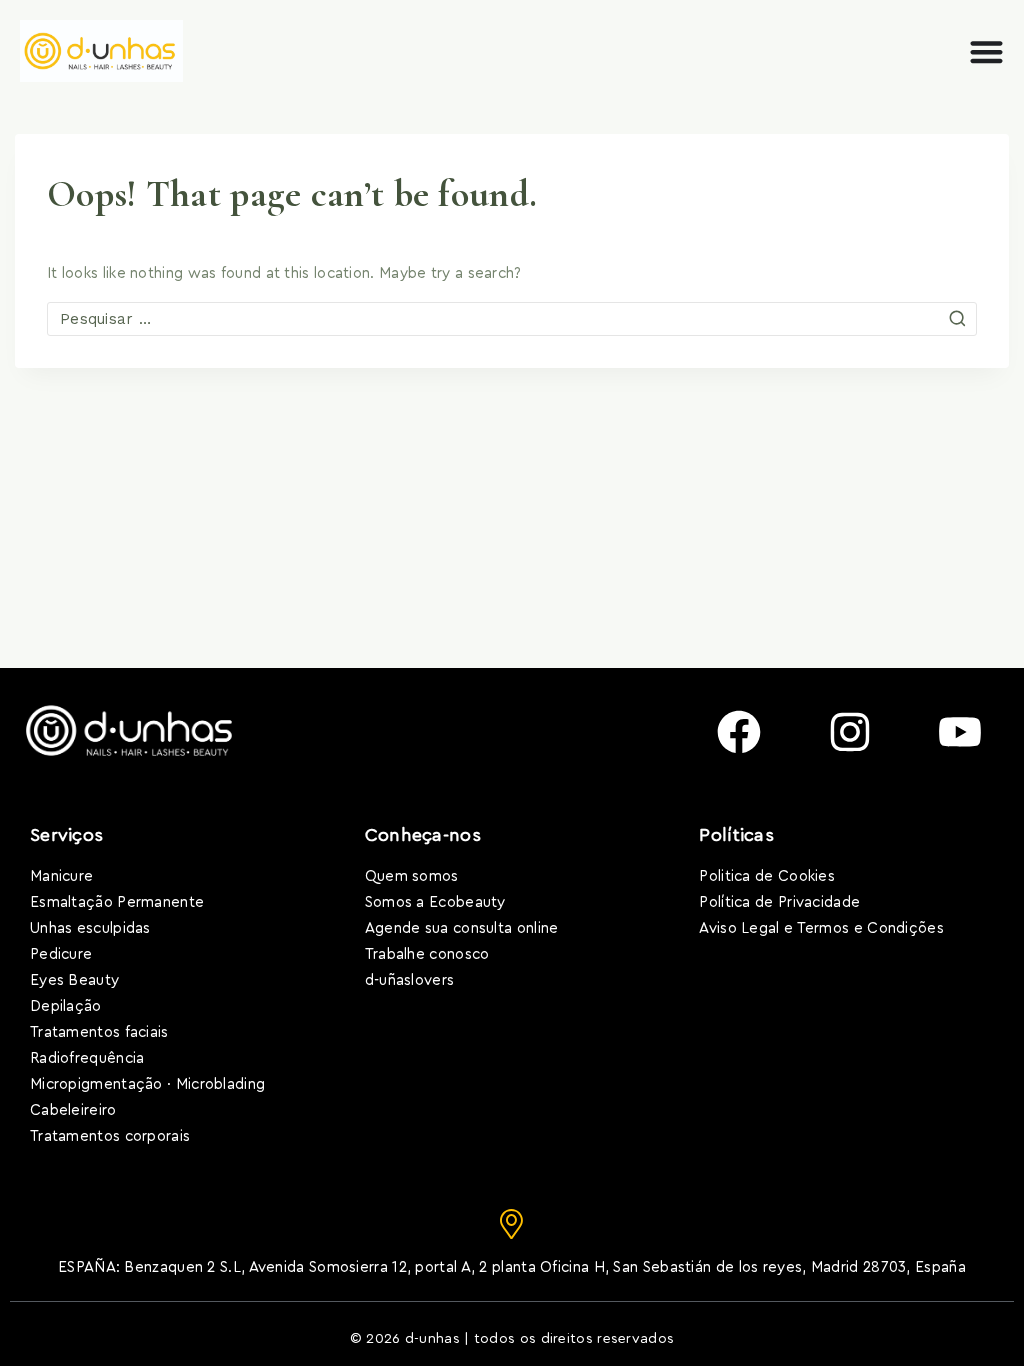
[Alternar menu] (986, 51)
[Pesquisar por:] (512, 319)
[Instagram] (850, 732)
